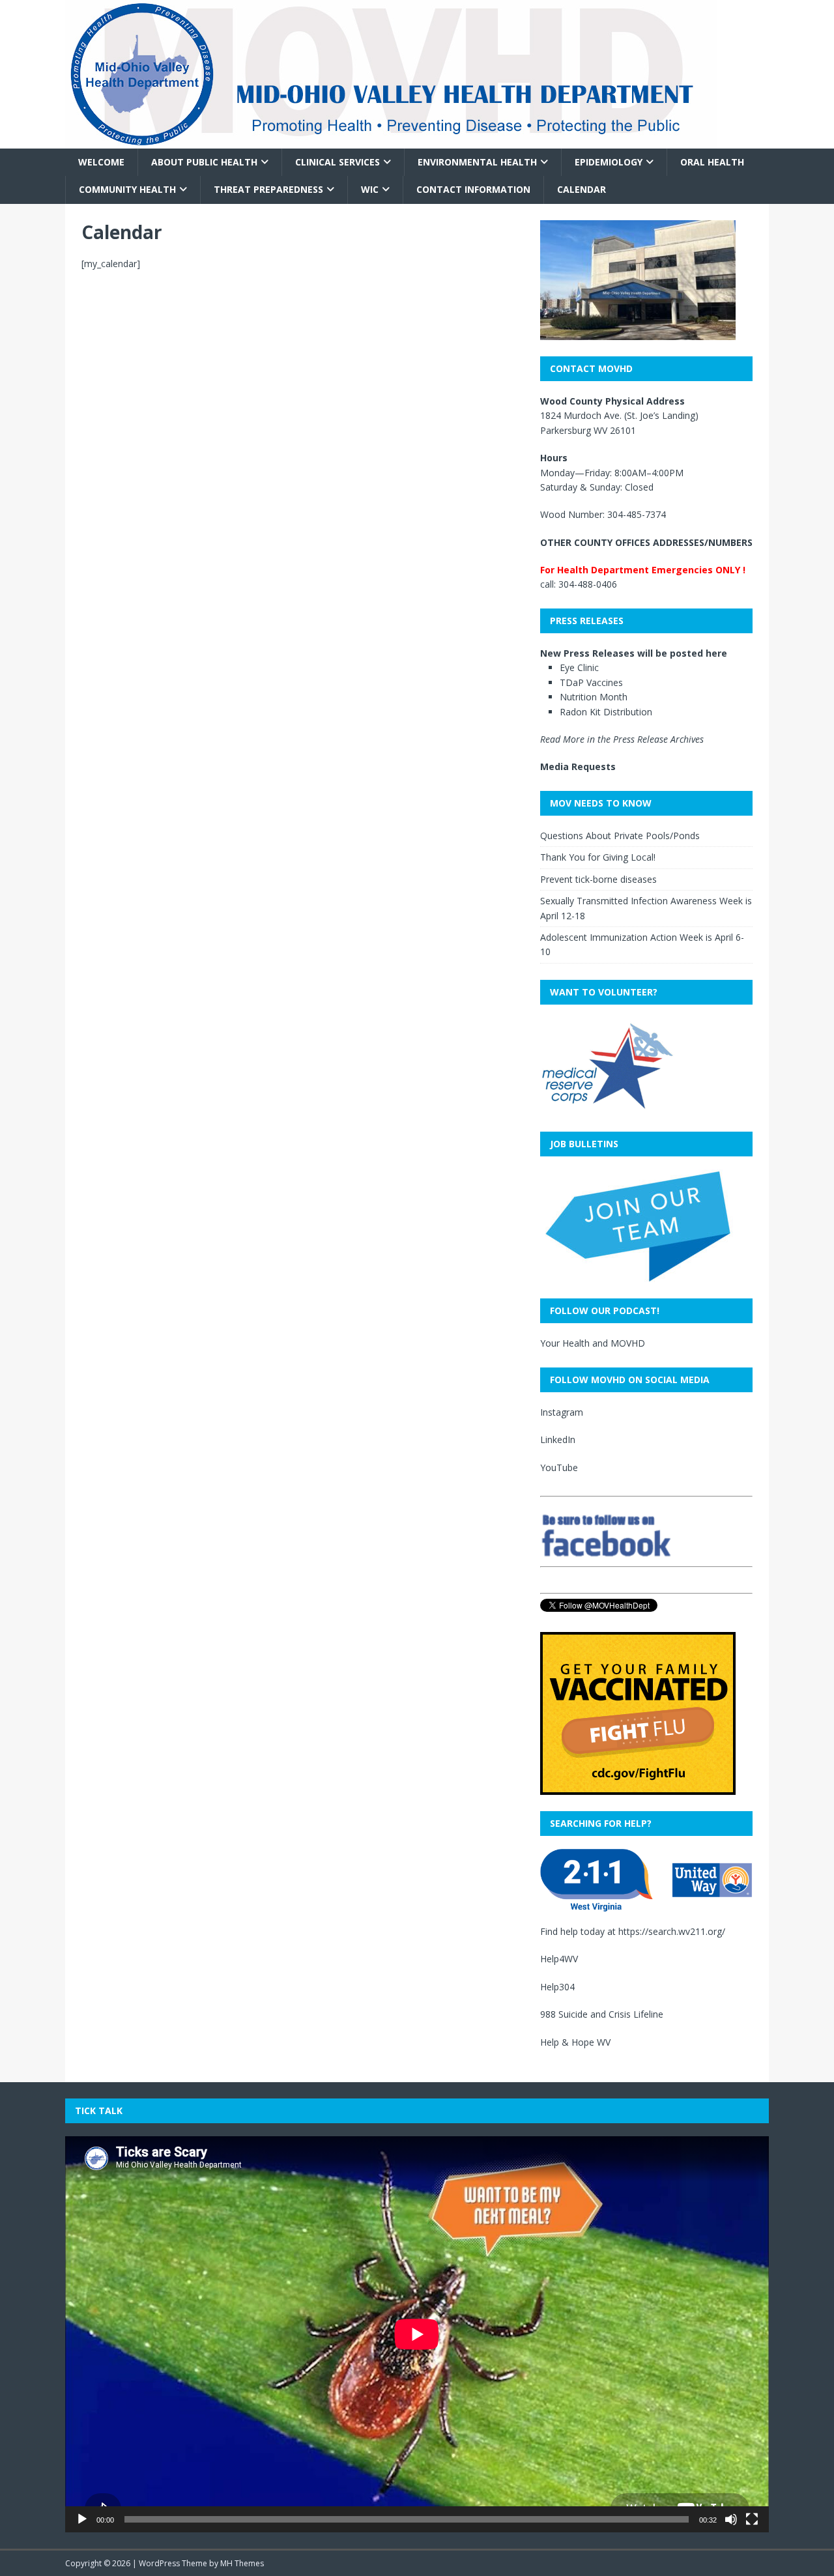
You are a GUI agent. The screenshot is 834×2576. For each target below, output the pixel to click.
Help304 (557, 1987)
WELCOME (101, 162)
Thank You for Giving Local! (598, 857)
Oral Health (712, 162)
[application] (417, 2334)
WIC (370, 189)
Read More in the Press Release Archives (622, 739)
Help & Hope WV (575, 2042)
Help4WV (559, 1959)
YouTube (559, 1467)
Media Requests (578, 766)
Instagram (562, 1412)
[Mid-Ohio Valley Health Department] (391, 141)
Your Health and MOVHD (593, 1343)
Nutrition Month (594, 697)
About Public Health (204, 162)
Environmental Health (477, 162)
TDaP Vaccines (591, 682)
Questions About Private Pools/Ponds (620, 836)
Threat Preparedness (268, 189)
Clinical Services (338, 162)
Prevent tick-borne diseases (598, 879)
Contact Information (473, 189)
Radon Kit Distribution (606, 712)
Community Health (127, 189)
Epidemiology (609, 162)
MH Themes (242, 2563)
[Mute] (731, 2519)
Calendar (582, 189)
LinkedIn (558, 1439)
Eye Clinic (579, 667)
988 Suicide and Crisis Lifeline (602, 2014)
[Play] (82, 2519)
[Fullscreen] (752, 2519)
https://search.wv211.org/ (672, 1931)
